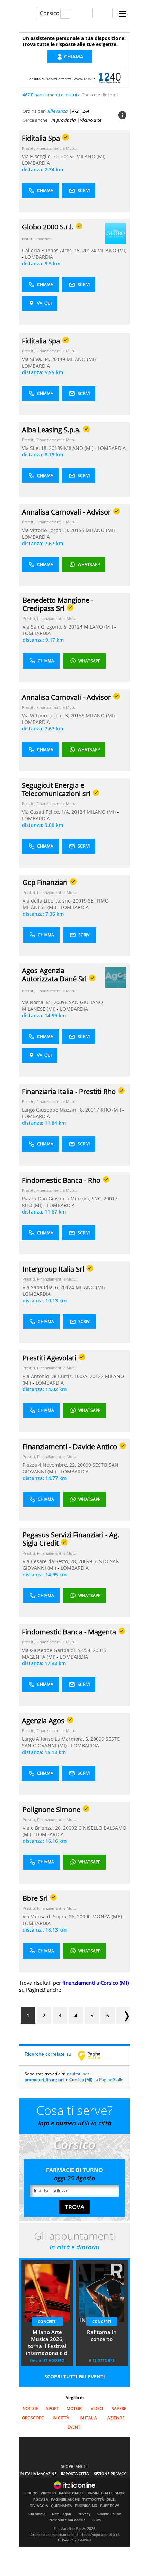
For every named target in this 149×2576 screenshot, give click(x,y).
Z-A (86, 111)
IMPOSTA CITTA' (75, 2474)
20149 (58, 359)
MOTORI (74, 2409)
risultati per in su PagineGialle (74, 2077)
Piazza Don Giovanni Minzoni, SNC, (63, 1199)
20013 (100, 1650)
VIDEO (97, 2409)
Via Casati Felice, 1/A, (47, 812)
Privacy (84, 2514)
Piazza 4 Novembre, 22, (50, 1465)
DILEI (111, 2500)
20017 (92, 1110)
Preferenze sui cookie (67, 2520)
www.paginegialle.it (94, 2056)
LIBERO (31, 2493)
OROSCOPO (33, 2418)
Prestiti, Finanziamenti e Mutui (49, 148)
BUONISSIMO (86, 2506)
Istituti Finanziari (37, 239)
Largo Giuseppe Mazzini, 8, (54, 1110)
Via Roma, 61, (38, 1002)
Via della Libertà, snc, (48, 901)
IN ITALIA (88, 2418)
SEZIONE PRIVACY (110, 2474)
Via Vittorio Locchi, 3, (46, 530)
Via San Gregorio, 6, (46, 627)
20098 (61, 1002)
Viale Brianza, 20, (43, 1828)
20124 (89, 250)
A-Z (75, 111)
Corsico (50, 13)
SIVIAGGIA (39, 2506)
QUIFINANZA (62, 2506)
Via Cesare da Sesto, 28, (50, 1561)
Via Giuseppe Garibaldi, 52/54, (57, 1650)
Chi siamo (37, 2514)
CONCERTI (47, 2322)
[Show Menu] (123, 14)
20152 (68, 156)
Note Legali (62, 2514)
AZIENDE (116, 2418)
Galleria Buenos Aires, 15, (52, 250)
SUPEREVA (110, 2506)
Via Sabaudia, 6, (41, 1287)
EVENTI (74, 2427)
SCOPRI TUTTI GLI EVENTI (75, 2376)
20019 (80, 901)
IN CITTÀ (61, 2418)
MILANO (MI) (91, 156)
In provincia (64, 120)
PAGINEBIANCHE (65, 2500)
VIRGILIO (48, 2493)
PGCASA (41, 2500)
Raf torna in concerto (102, 2336)
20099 (84, 1465)
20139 (56, 448)
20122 (97, 1376)
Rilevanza (58, 111)
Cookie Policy (109, 2514)
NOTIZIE (30, 2409)
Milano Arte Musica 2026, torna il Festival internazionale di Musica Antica (47, 2343)
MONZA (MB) (108, 1917)
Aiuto (97, 2520)
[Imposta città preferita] (28, 13)
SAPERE (119, 2409)
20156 (77, 530)
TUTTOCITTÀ (93, 2500)
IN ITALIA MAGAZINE (38, 2474)
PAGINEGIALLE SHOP (106, 2493)
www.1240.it (84, 79)
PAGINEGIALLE (72, 2493)
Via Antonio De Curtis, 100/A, (56, 1376)
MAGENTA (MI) (39, 1657)
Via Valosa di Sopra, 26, (50, 1917)
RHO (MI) (111, 1110)
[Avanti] (123, 2015)
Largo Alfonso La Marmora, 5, (56, 1739)
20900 (84, 1917)
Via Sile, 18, (35, 448)
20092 (70, 1828)
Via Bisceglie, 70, (41, 156)
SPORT (52, 2409)
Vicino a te (91, 120)
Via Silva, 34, (37, 359)
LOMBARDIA (36, 163)
